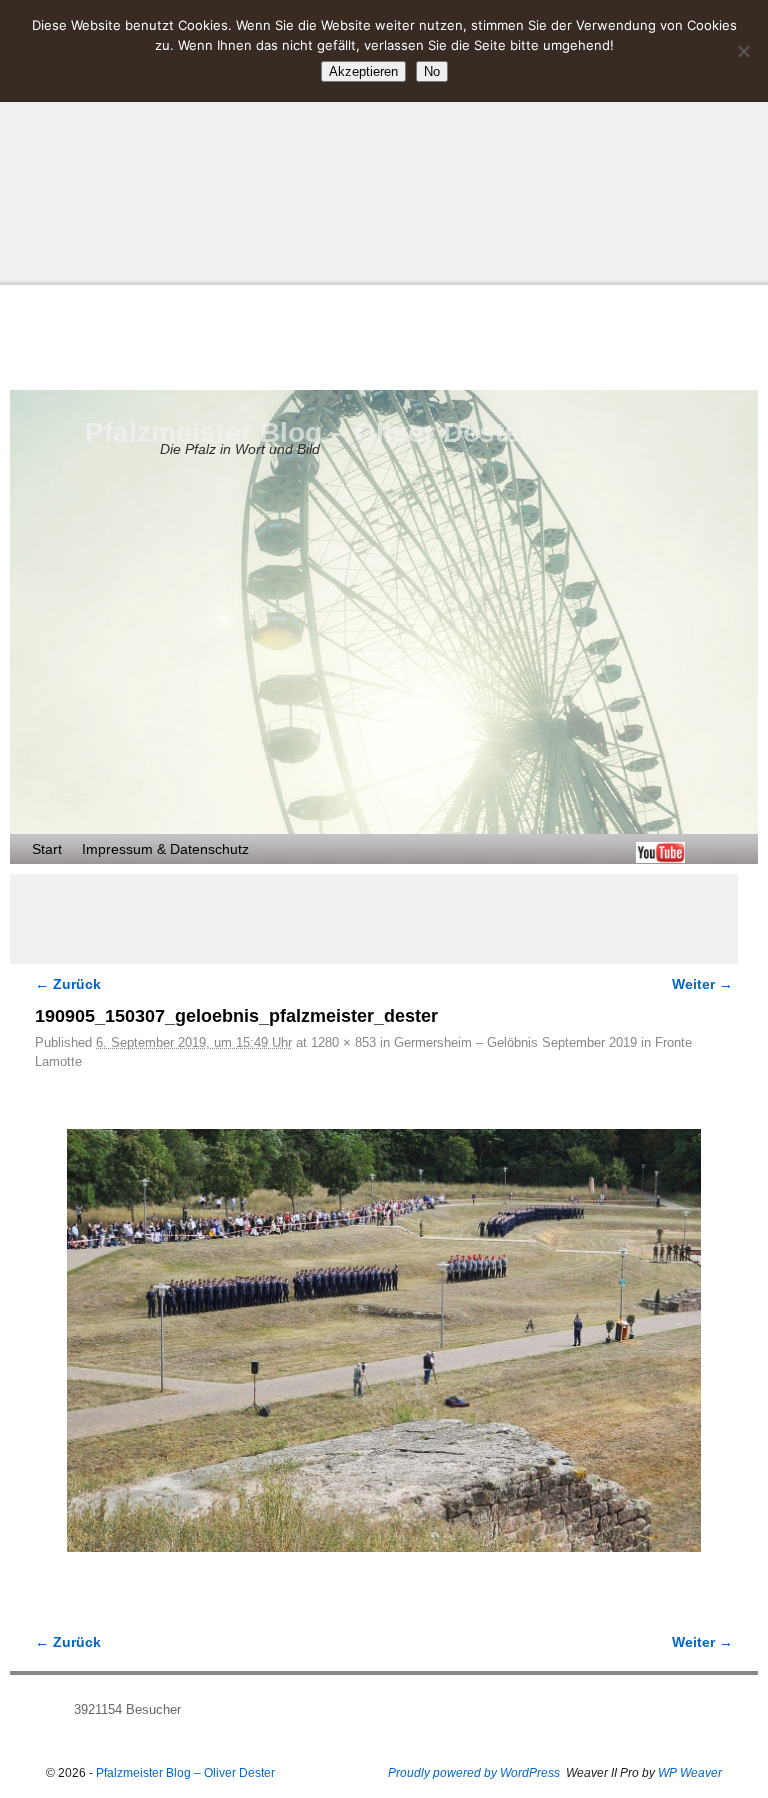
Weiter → (702, 984)
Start (47, 849)
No (432, 71)
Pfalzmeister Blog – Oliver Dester (308, 432)
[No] (743, 51)
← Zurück (68, 984)
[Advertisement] (384, 140)
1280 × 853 (343, 1042)
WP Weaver (690, 1773)
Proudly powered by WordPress (474, 1773)
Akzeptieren (363, 71)
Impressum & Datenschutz (165, 849)
